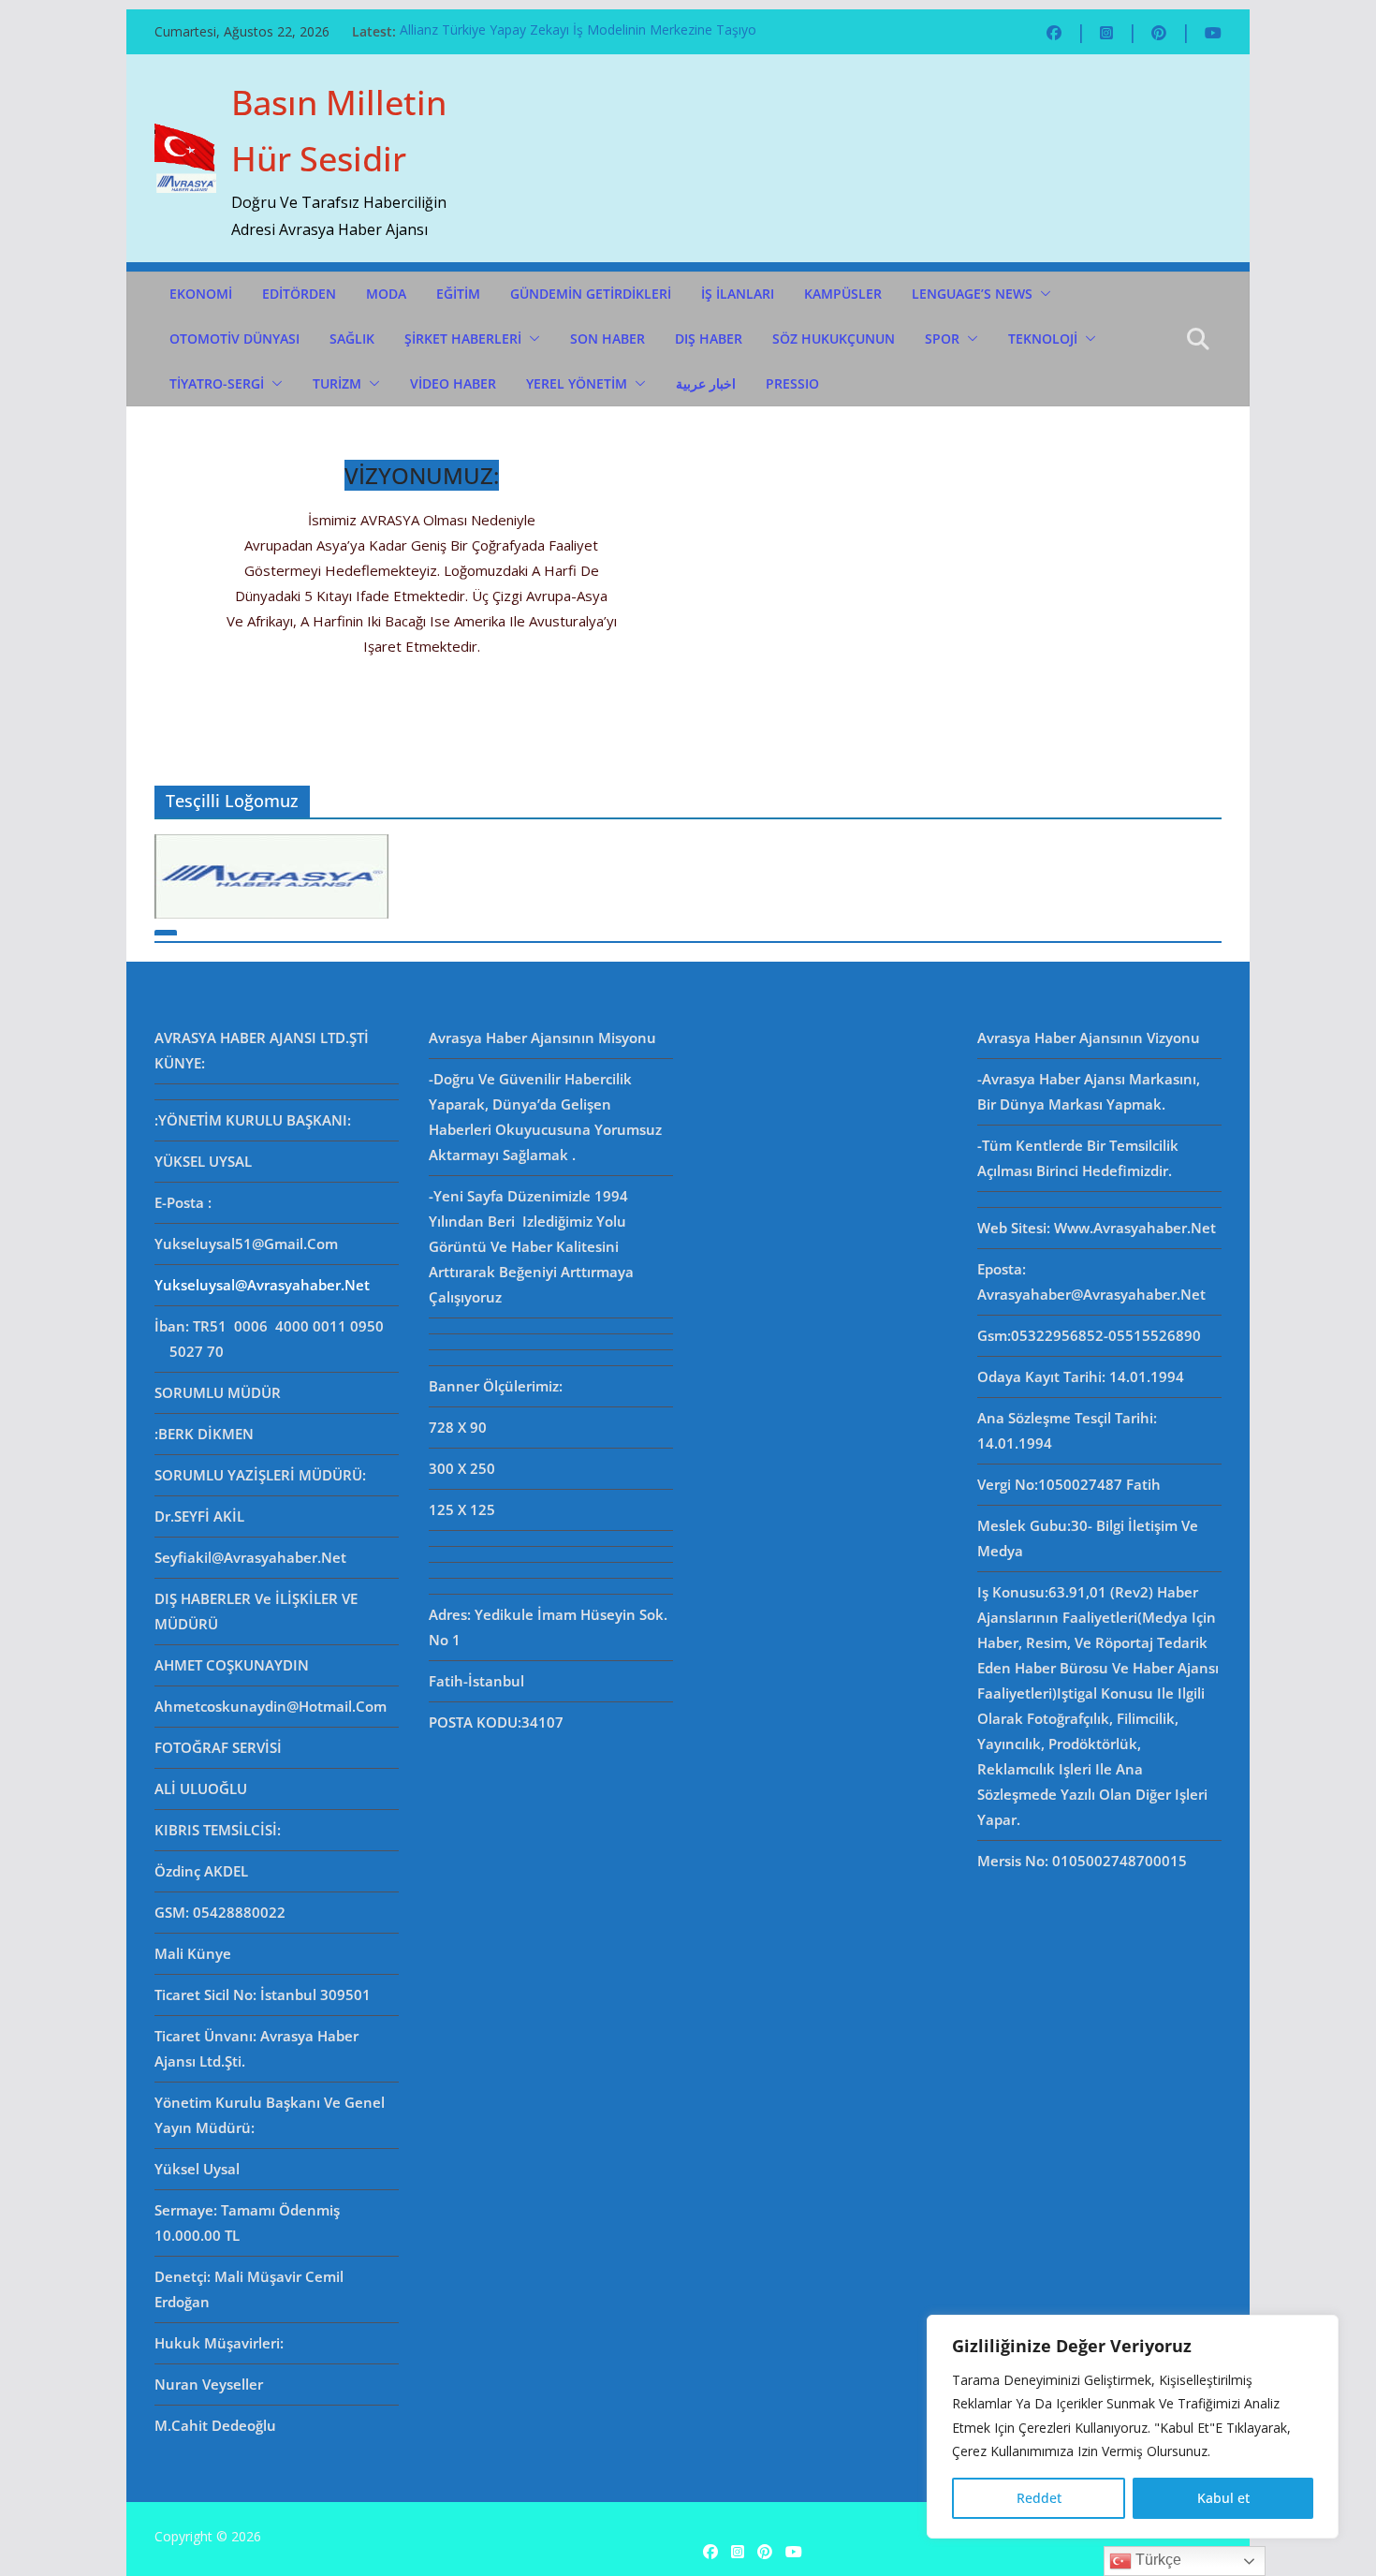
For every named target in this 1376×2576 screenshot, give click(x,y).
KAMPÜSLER (843, 294)
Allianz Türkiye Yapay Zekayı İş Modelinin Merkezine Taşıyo (578, 31)
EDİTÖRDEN (299, 294)
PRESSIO (792, 383)
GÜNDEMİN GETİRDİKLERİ (591, 294)
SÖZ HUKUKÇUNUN (834, 339)
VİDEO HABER (453, 383)
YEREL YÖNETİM (577, 383)
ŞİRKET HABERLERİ (463, 339)
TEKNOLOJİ (1043, 339)
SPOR (942, 339)
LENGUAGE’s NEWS (972, 294)
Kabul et (1223, 2498)
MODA (386, 294)
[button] (1042, 294)
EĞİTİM (458, 294)
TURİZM (337, 383)
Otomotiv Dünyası (234, 339)
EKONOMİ (201, 294)
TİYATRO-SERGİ (217, 383)
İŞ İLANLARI (738, 294)
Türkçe (1156, 2560)
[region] (1133, 2427)
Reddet (1039, 2498)
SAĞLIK (352, 339)
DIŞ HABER (709, 339)
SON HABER (607, 339)
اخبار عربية (706, 383)
